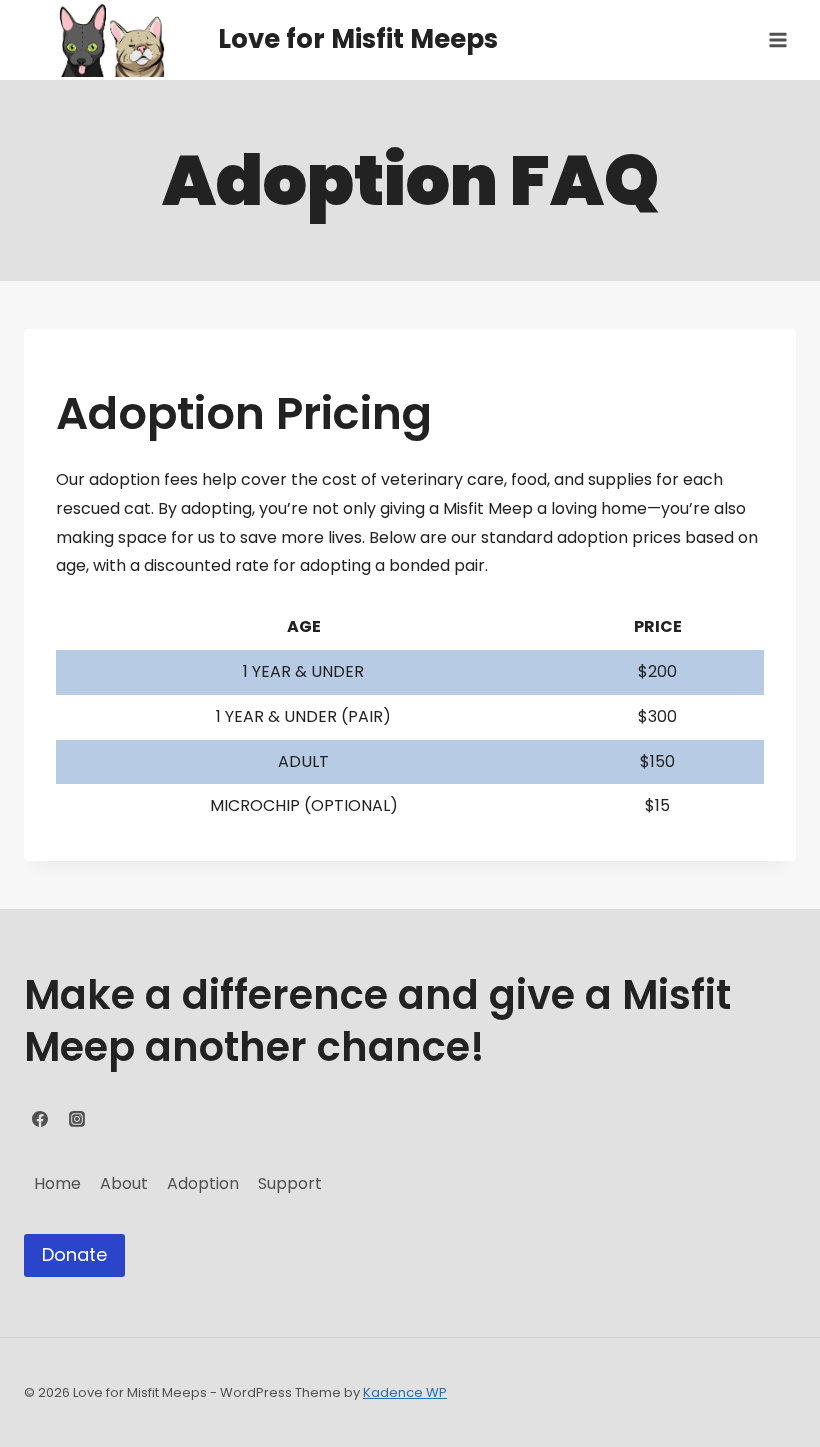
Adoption (203, 1183)
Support (290, 1183)
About (124, 1183)
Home (57, 1183)
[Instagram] (77, 1119)
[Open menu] (777, 39)
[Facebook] (40, 1119)
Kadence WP (405, 1392)
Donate (74, 1254)
